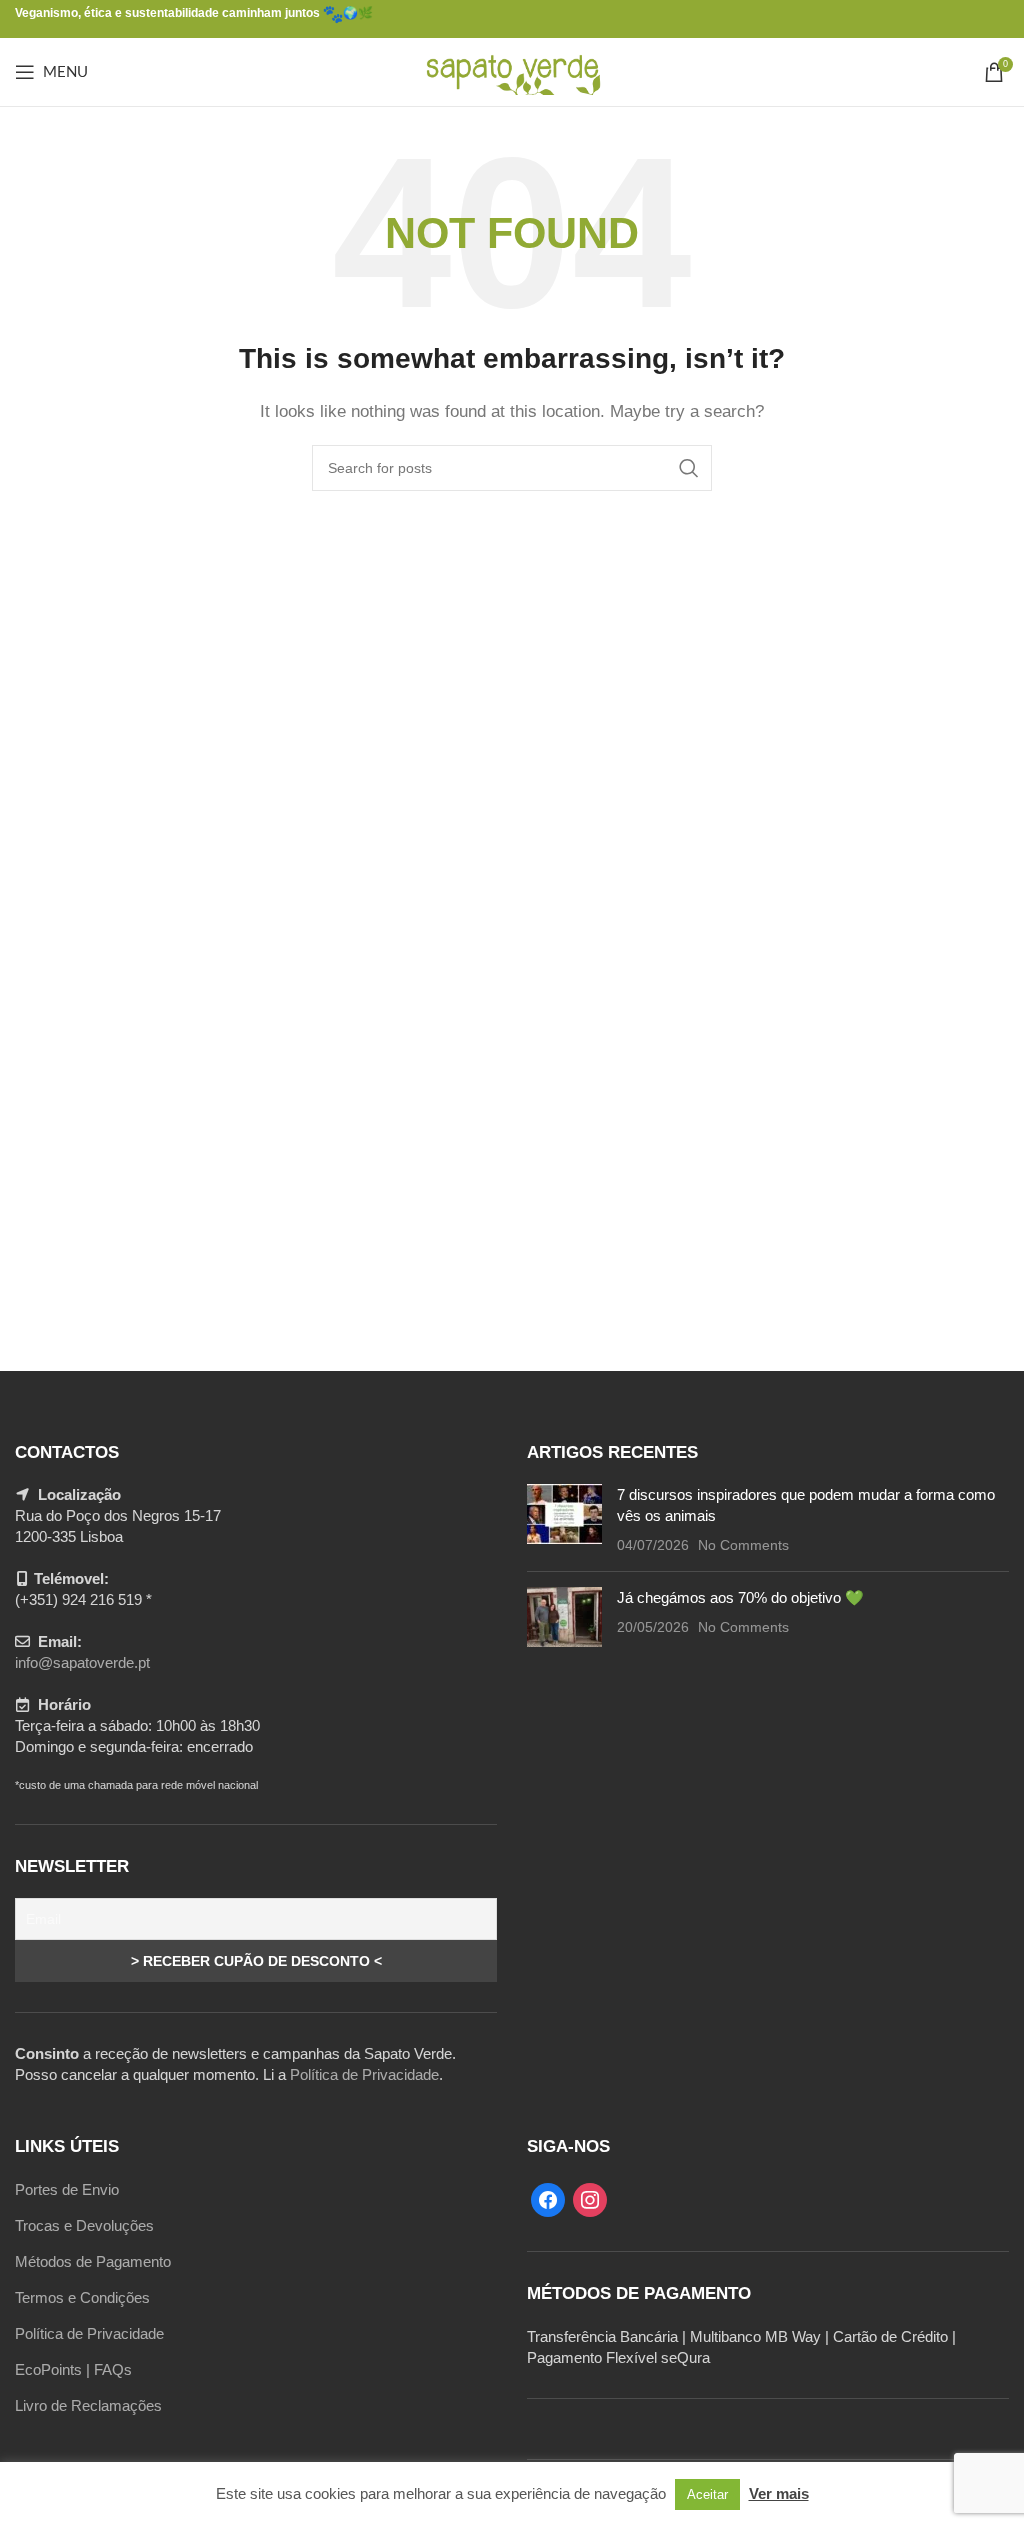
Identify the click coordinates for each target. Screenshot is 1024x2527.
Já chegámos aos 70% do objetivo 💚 (740, 1597)
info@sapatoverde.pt (82, 1662)
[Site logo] (512, 70)
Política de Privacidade (364, 2074)
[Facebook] (548, 2198)
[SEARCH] (689, 468)
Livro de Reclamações (88, 2405)
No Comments (743, 1545)
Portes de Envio (67, 2189)
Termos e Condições (82, 2297)
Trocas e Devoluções (84, 2225)
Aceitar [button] (707, 2494)
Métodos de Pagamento (93, 2261)
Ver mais (779, 2493)
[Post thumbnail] (564, 1520)
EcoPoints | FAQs (73, 2369)
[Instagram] (590, 2198)
